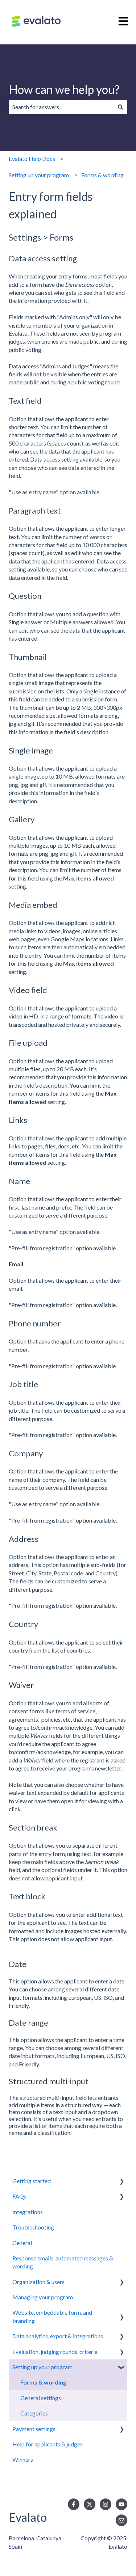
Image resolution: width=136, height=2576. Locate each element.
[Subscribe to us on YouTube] (121, 2504)
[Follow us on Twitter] (90, 2504)
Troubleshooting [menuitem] (33, 2227)
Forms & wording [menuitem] (43, 2382)
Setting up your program (39, 175)
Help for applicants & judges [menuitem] (48, 2444)
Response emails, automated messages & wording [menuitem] (63, 2262)
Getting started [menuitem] (32, 2181)
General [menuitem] (22, 2243)
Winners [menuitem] (23, 2459)
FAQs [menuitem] (19, 2196)
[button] (121, 2182)
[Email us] (121, 2520)
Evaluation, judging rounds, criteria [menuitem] (55, 2352)
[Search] (120, 107)
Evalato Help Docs (32, 159)
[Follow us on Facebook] (74, 2504)
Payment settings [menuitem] (34, 2429)
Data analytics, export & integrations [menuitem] (58, 2336)
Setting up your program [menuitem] (42, 2367)
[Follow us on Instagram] (106, 2504)
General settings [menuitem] (41, 2398)
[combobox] (61, 107)
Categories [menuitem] (34, 2413)
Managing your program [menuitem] (43, 2297)
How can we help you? (64, 89)
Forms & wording (102, 175)
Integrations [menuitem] (28, 2212)
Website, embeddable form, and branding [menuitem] (52, 2316)
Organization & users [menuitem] (38, 2282)
